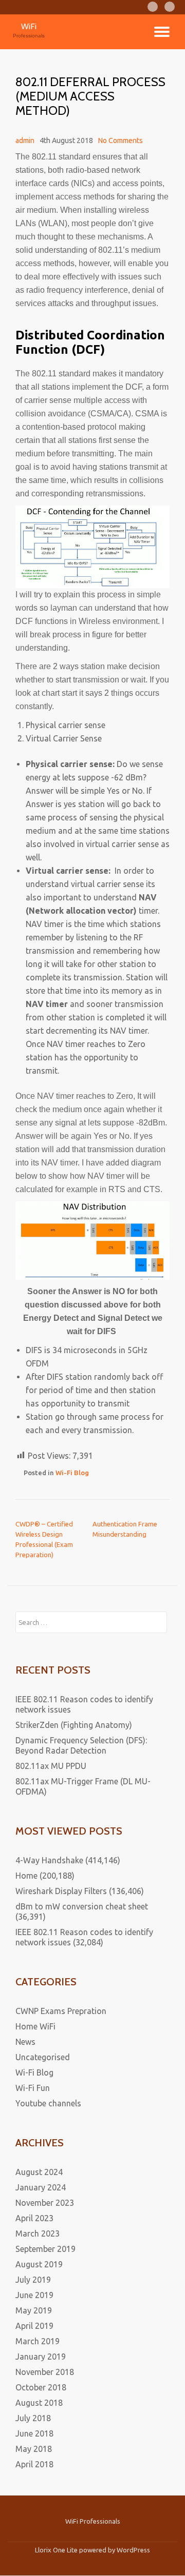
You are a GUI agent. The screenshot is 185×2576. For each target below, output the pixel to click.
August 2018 (39, 2403)
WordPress (133, 2550)
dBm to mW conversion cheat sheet (82, 1906)
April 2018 (34, 2464)
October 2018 (41, 2387)
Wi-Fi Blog (72, 1473)
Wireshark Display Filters (61, 1891)
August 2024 (39, 2172)
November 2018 (45, 2372)
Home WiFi (35, 2026)
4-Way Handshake (49, 1860)
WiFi (29, 26)
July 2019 (33, 2280)
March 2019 (38, 2341)
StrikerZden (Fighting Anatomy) (74, 1725)
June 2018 (34, 2433)
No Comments (121, 140)
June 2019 (34, 2295)
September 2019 (45, 2249)
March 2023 (38, 2233)
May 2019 (34, 2310)
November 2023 (45, 2203)
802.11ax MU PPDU (51, 1766)
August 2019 (39, 2264)
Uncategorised (43, 2057)
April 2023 (34, 2218)
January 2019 (41, 2357)
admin (25, 140)
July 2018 (33, 2418)
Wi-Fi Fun (33, 2088)
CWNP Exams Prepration (61, 2011)
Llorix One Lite (57, 2550)
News (25, 2042)
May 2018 (34, 2449)
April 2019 (34, 2326)
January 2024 (41, 2187)
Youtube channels (48, 2103)
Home (26, 1876)
